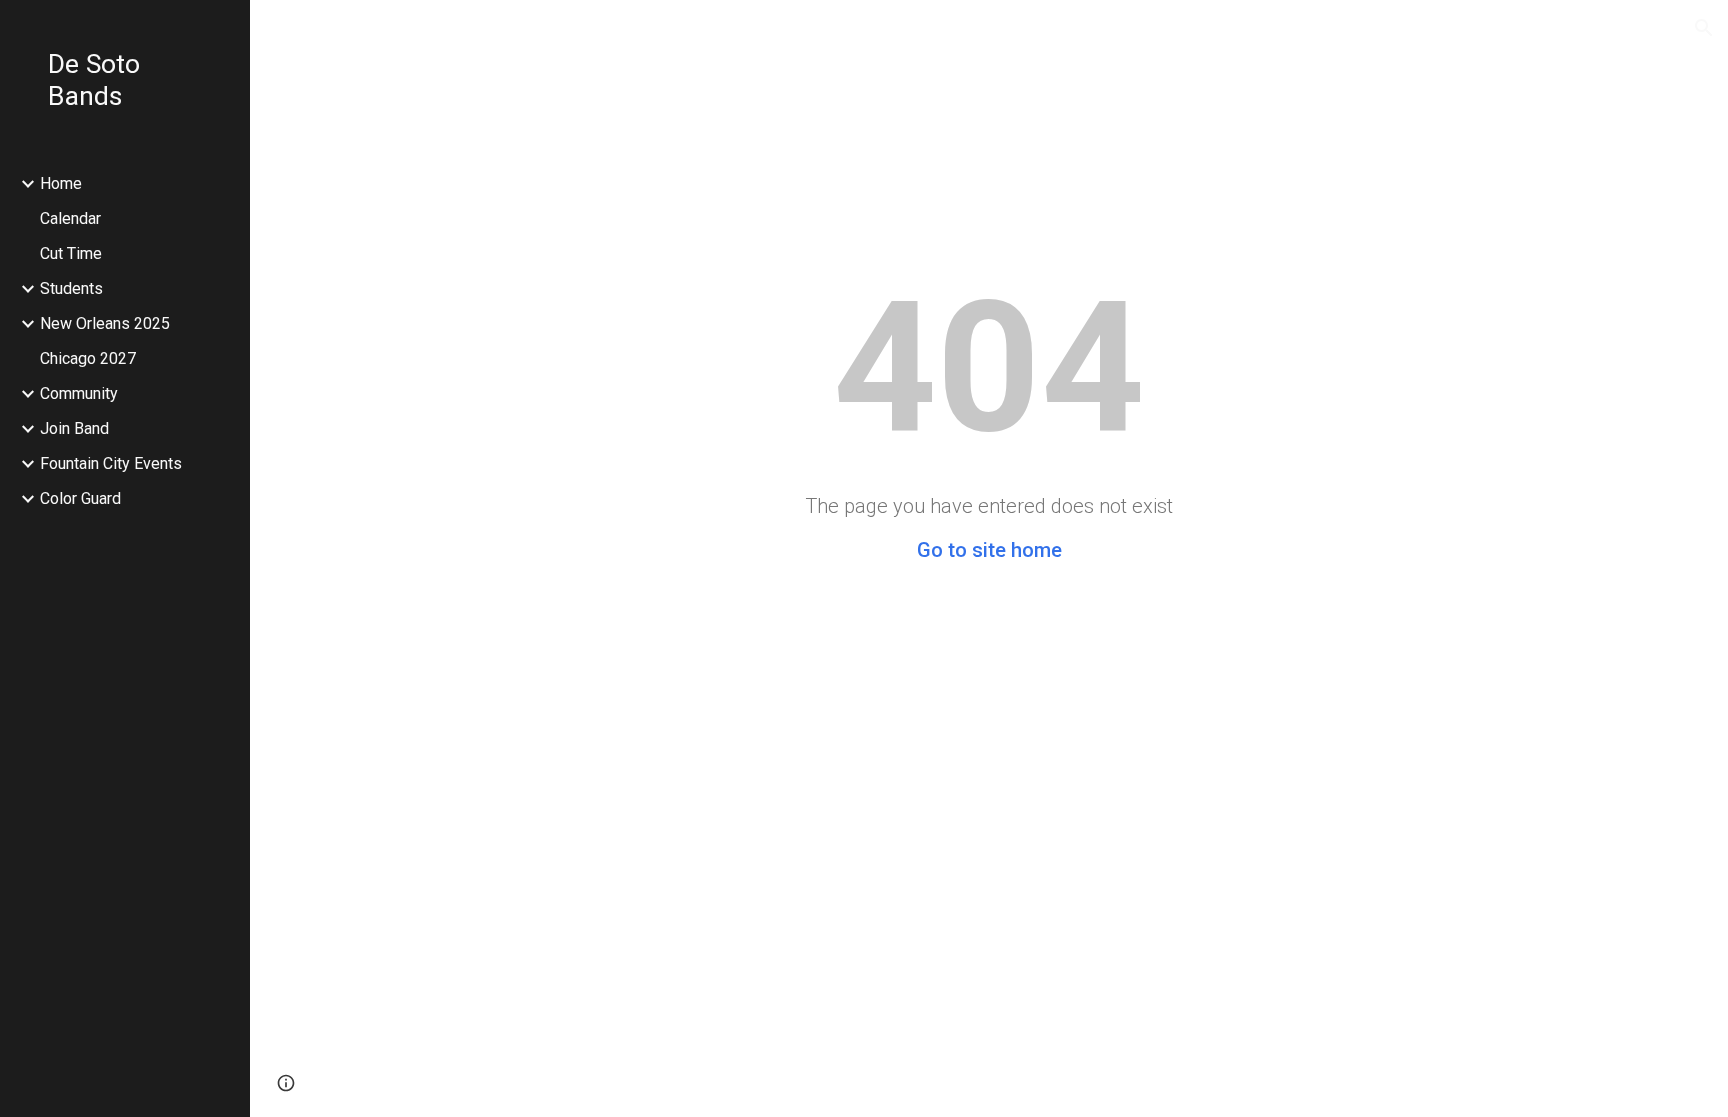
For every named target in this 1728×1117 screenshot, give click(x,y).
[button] (1704, 28)
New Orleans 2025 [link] (105, 323)
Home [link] (61, 183)
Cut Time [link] (71, 253)
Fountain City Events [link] (111, 463)
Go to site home (989, 550)
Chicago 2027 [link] (88, 358)
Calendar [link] (70, 218)
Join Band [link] (74, 428)
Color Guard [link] (80, 498)
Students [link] (71, 288)
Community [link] (79, 393)
